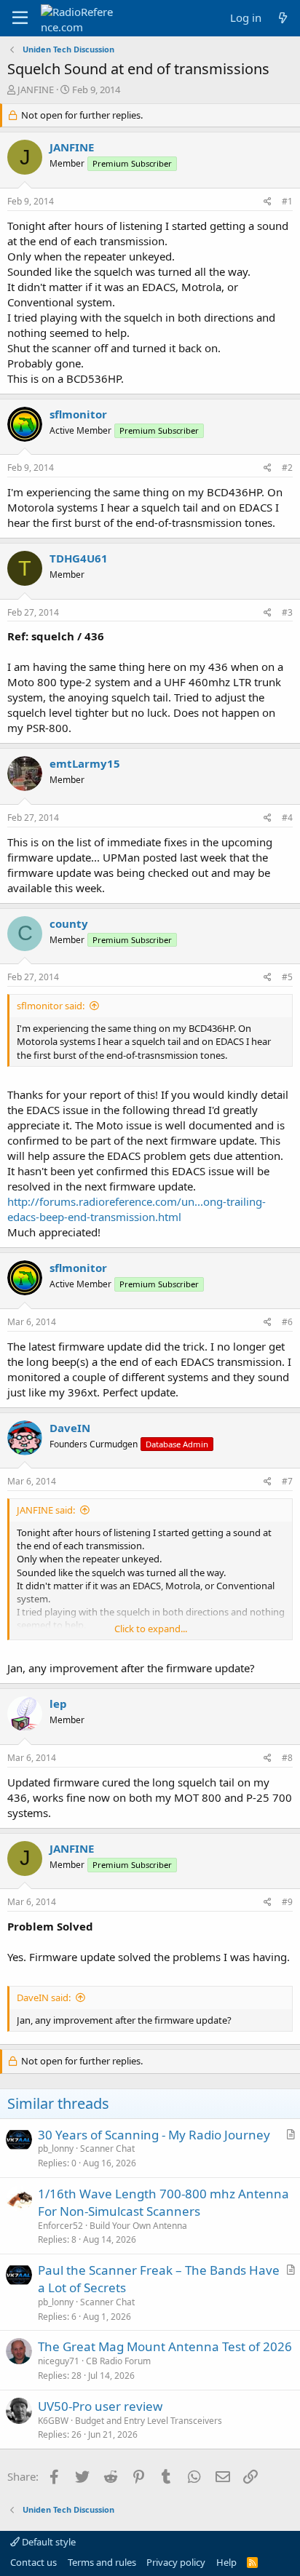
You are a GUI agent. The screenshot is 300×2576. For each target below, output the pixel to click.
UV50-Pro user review (100, 2406)
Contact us (33, 2562)
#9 (287, 1902)
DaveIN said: (44, 1997)
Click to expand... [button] (151, 1629)
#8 (287, 1758)
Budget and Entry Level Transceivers (149, 2421)
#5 (287, 977)
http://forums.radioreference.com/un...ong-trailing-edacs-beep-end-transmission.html (137, 1209)
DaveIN (70, 1428)
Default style (48, 2542)
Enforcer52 (60, 2226)
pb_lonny (56, 2148)
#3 (287, 612)
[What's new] (283, 18)
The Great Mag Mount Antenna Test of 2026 (165, 2346)
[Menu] (20, 18)
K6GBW (53, 2421)
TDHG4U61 (79, 558)
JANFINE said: (46, 1510)
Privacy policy (176, 2562)
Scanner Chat (107, 2148)
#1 (287, 201)
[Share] (268, 202)
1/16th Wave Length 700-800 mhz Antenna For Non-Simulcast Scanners (163, 2202)
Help (226, 2562)
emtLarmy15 (85, 763)
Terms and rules (102, 2562)
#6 (287, 1322)
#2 (287, 468)
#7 (287, 1481)
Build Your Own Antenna (138, 2226)
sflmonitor (78, 414)
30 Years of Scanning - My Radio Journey (154, 2135)
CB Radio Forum (118, 2361)
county (69, 923)
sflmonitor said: (51, 1006)
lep (58, 1704)
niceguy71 (59, 2361)
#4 (287, 818)
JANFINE (36, 90)
